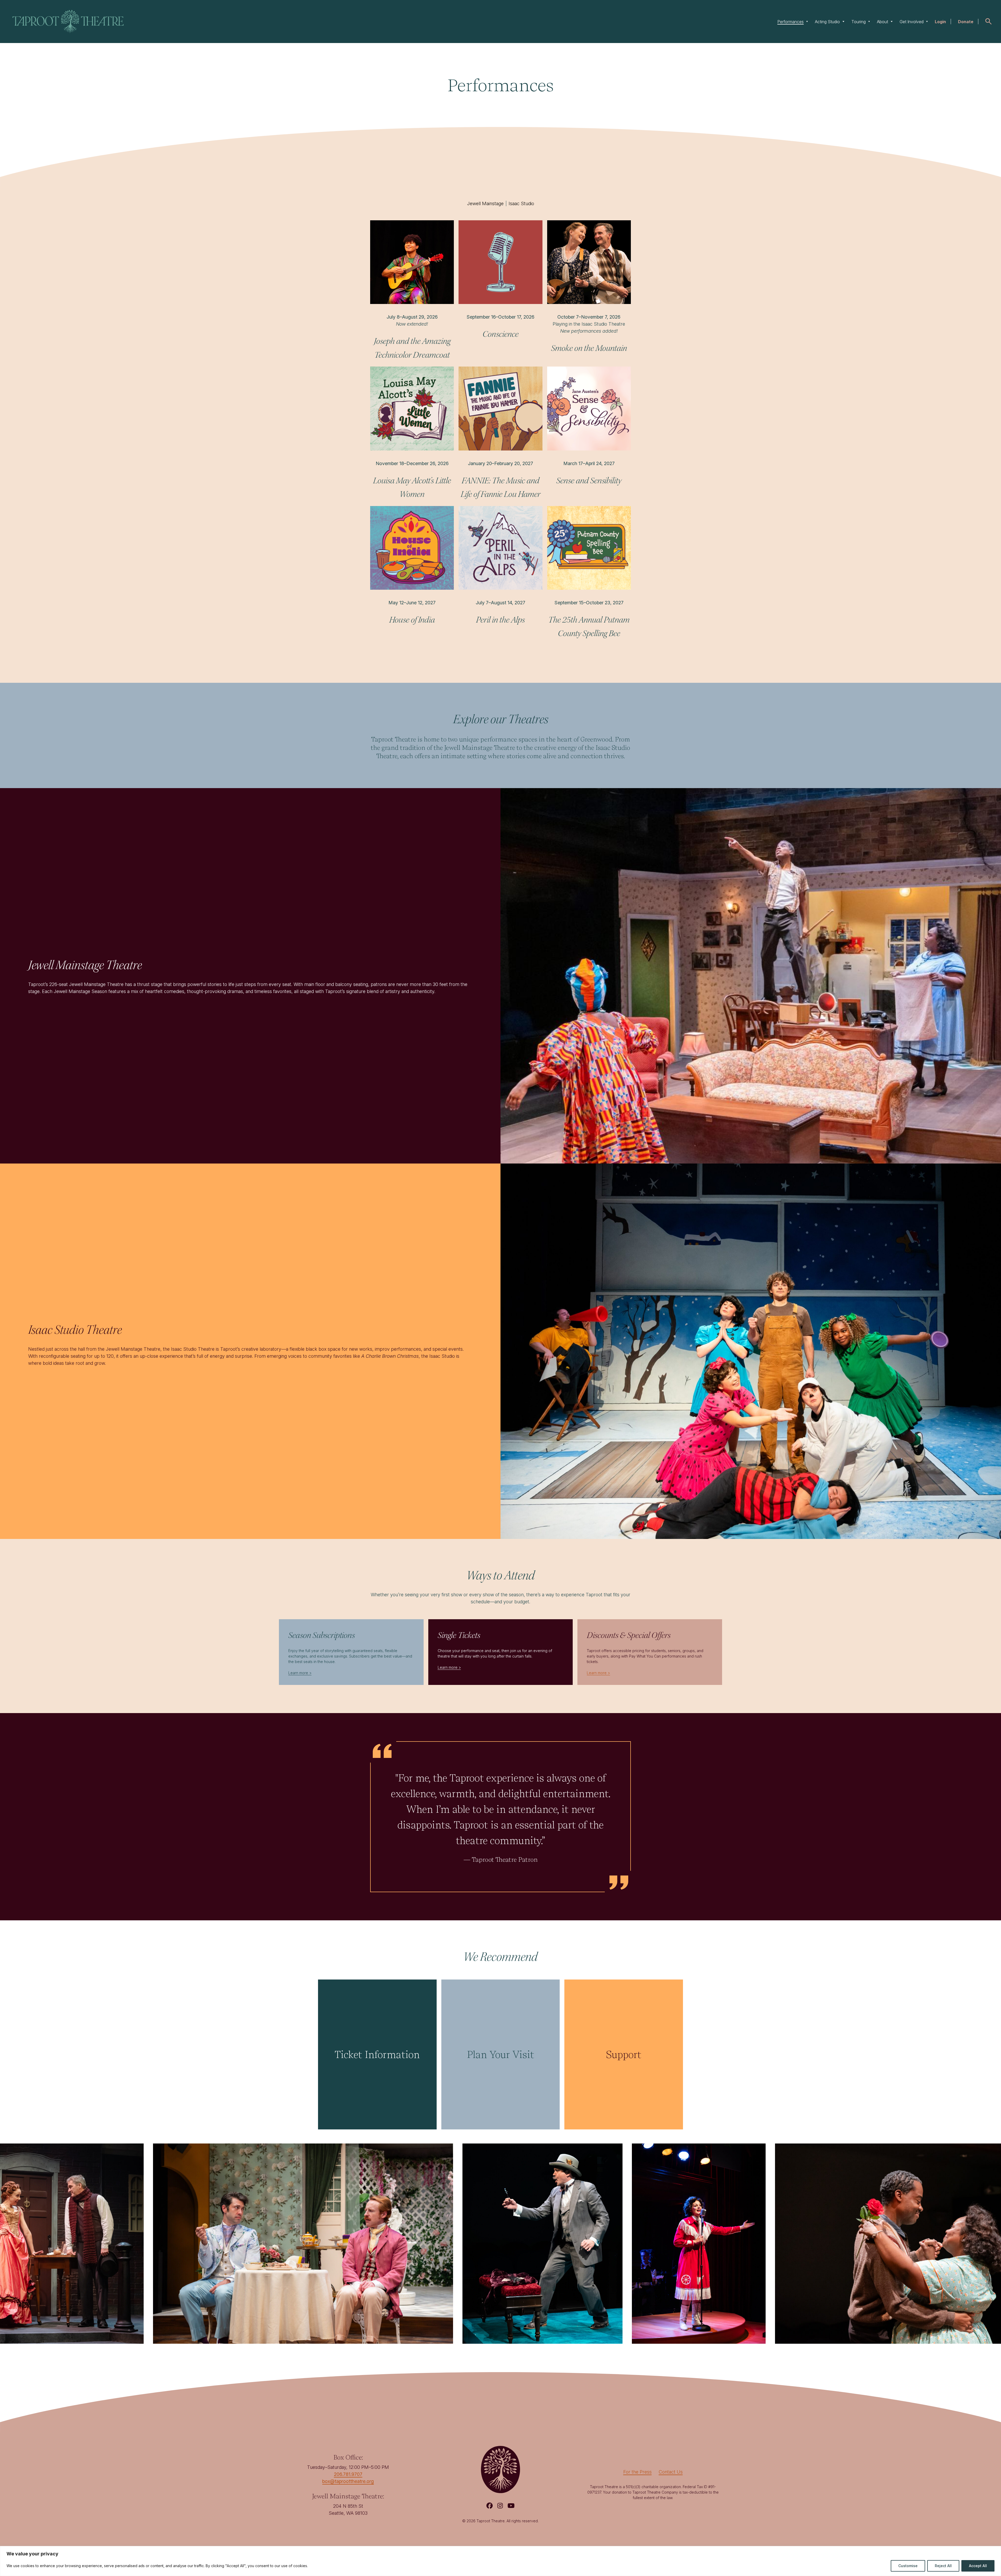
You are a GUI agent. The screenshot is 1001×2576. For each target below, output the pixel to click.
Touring (859, 22)
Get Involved (912, 22)
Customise (908, 2566)
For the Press (637, 2472)
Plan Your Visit (500, 2054)
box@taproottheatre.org (348, 2481)
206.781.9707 (348, 2474)
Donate (966, 22)
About (883, 22)
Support (624, 2054)
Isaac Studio (521, 203)
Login (940, 22)
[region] (500, 2561)
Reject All (943, 2566)
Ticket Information (377, 2054)
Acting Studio (827, 22)
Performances (791, 22)
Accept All (978, 2566)
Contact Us (671, 2472)
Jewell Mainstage (485, 203)
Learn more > (300, 1673)
